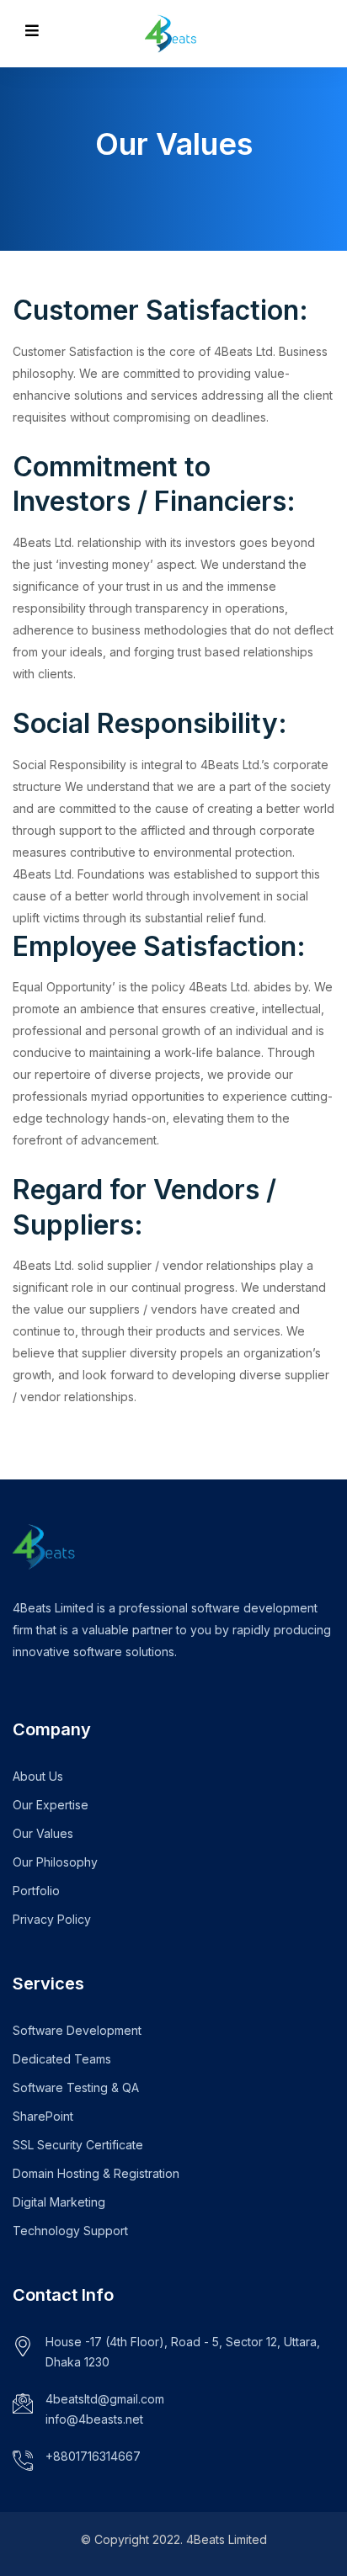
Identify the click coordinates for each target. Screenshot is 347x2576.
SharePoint (43, 2116)
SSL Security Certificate (78, 2145)
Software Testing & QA (76, 2087)
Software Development (77, 2030)
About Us (38, 1776)
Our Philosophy (55, 1862)
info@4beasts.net (94, 2419)
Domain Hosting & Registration (96, 2173)
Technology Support (70, 2231)
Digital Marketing (59, 2202)
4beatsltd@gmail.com (105, 2399)
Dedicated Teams (62, 2059)
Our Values (43, 1833)
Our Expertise (51, 1805)
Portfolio (36, 1891)
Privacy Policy (52, 1919)
